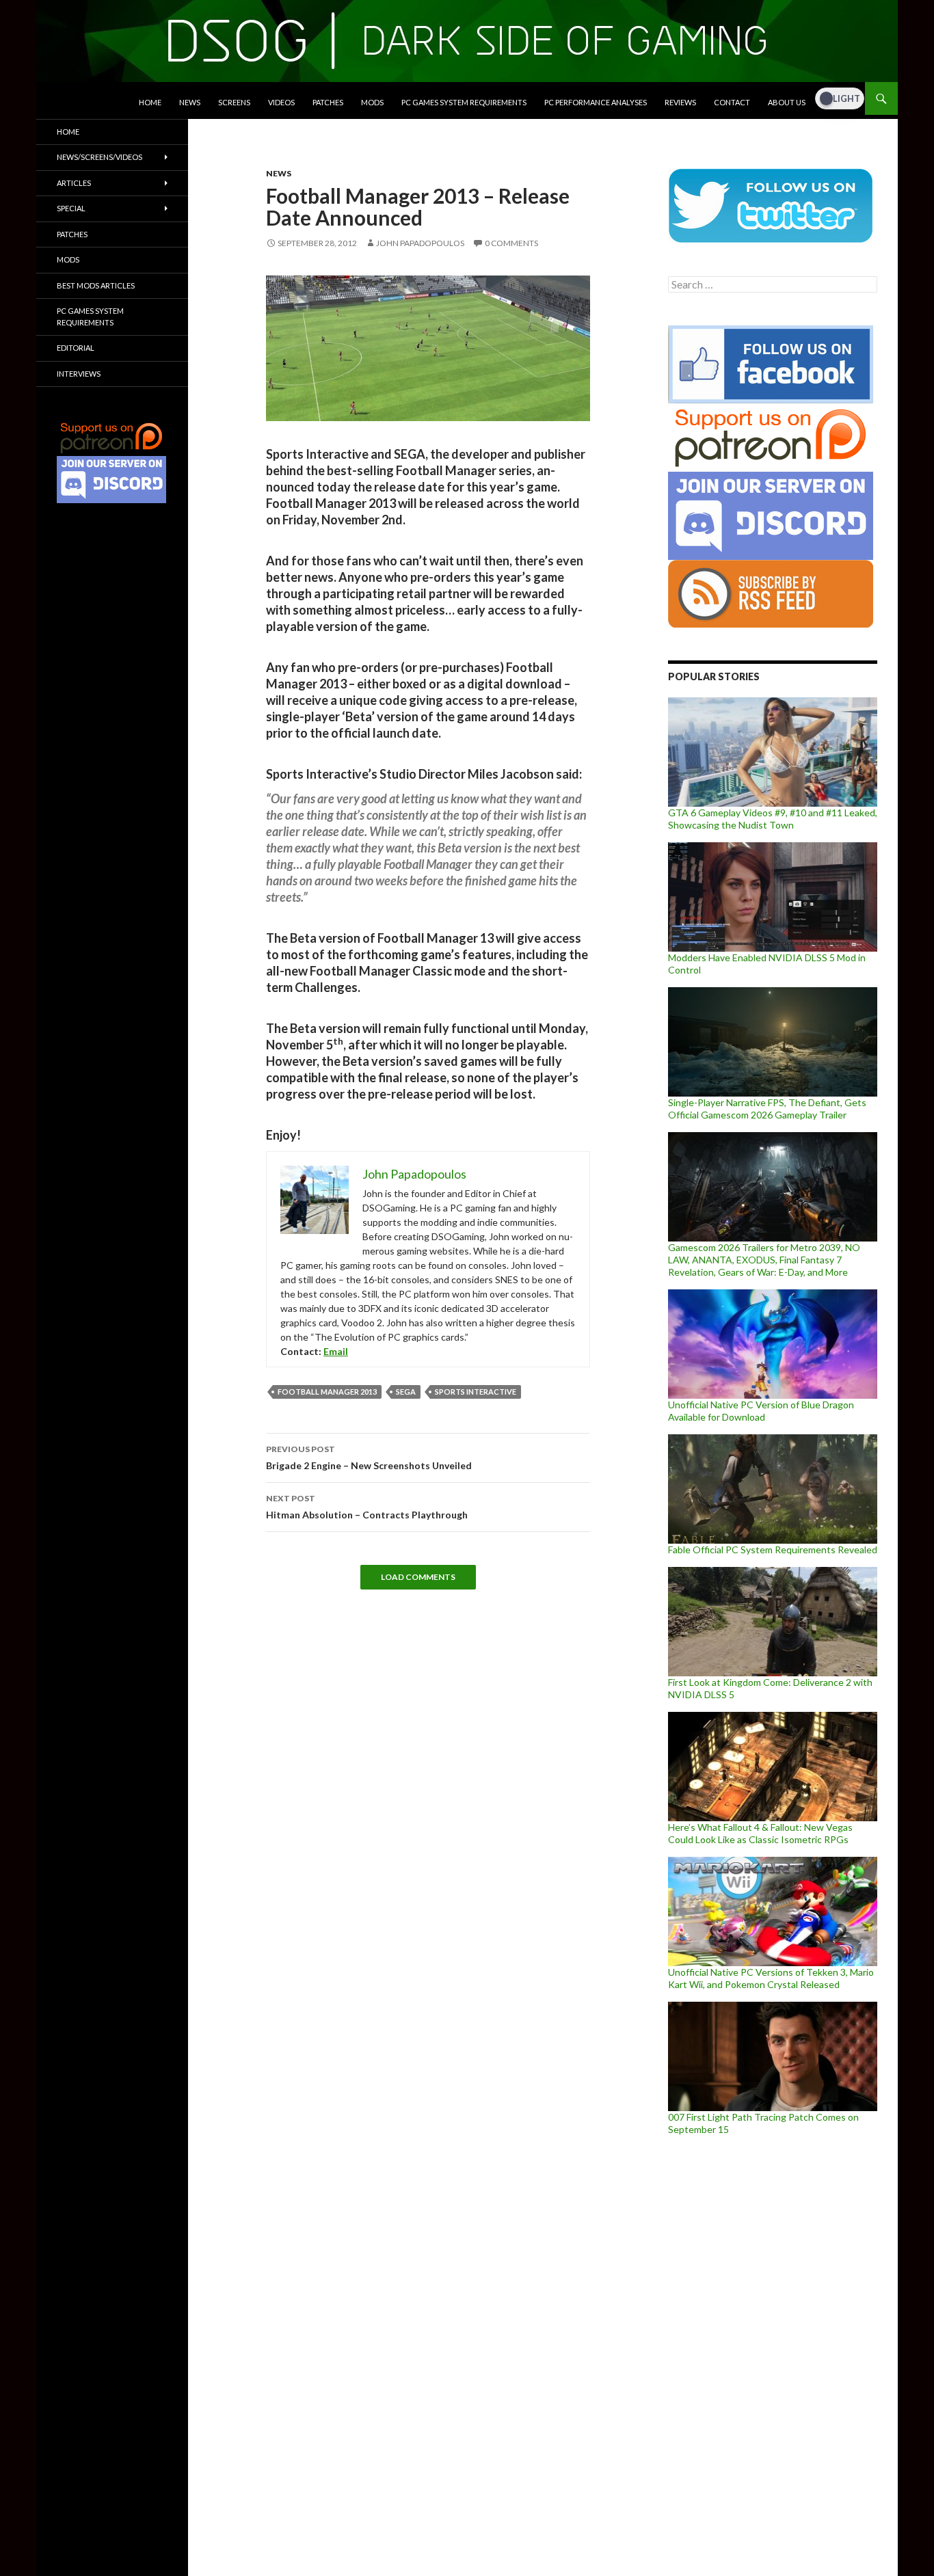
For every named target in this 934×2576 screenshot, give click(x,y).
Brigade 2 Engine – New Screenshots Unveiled (369, 1458)
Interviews (79, 374)
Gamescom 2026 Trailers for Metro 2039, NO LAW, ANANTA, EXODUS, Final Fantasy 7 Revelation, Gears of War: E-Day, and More (764, 1260)
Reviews (680, 102)
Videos (281, 102)
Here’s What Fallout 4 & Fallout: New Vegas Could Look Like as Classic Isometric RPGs (760, 1833)
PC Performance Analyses (596, 102)
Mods (372, 102)
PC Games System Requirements (464, 102)
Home (150, 102)
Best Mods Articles (96, 285)
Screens (234, 102)
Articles (74, 183)
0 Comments (511, 243)
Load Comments (418, 1577)
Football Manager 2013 (327, 1392)
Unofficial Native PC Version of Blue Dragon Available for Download (761, 1411)
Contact (732, 102)
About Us (787, 102)
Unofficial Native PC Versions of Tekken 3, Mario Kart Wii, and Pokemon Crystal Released (771, 1978)
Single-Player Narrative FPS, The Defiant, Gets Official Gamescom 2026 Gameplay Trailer (767, 1109)
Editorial (76, 348)
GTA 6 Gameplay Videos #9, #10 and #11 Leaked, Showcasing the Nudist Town (773, 819)
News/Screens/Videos (99, 157)
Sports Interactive (476, 1392)
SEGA (406, 1392)
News (190, 102)
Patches (328, 102)
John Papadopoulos (420, 243)
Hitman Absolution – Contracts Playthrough (367, 1507)
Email (336, 1351)
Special (71, 208)
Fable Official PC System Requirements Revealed (773, 1549)
